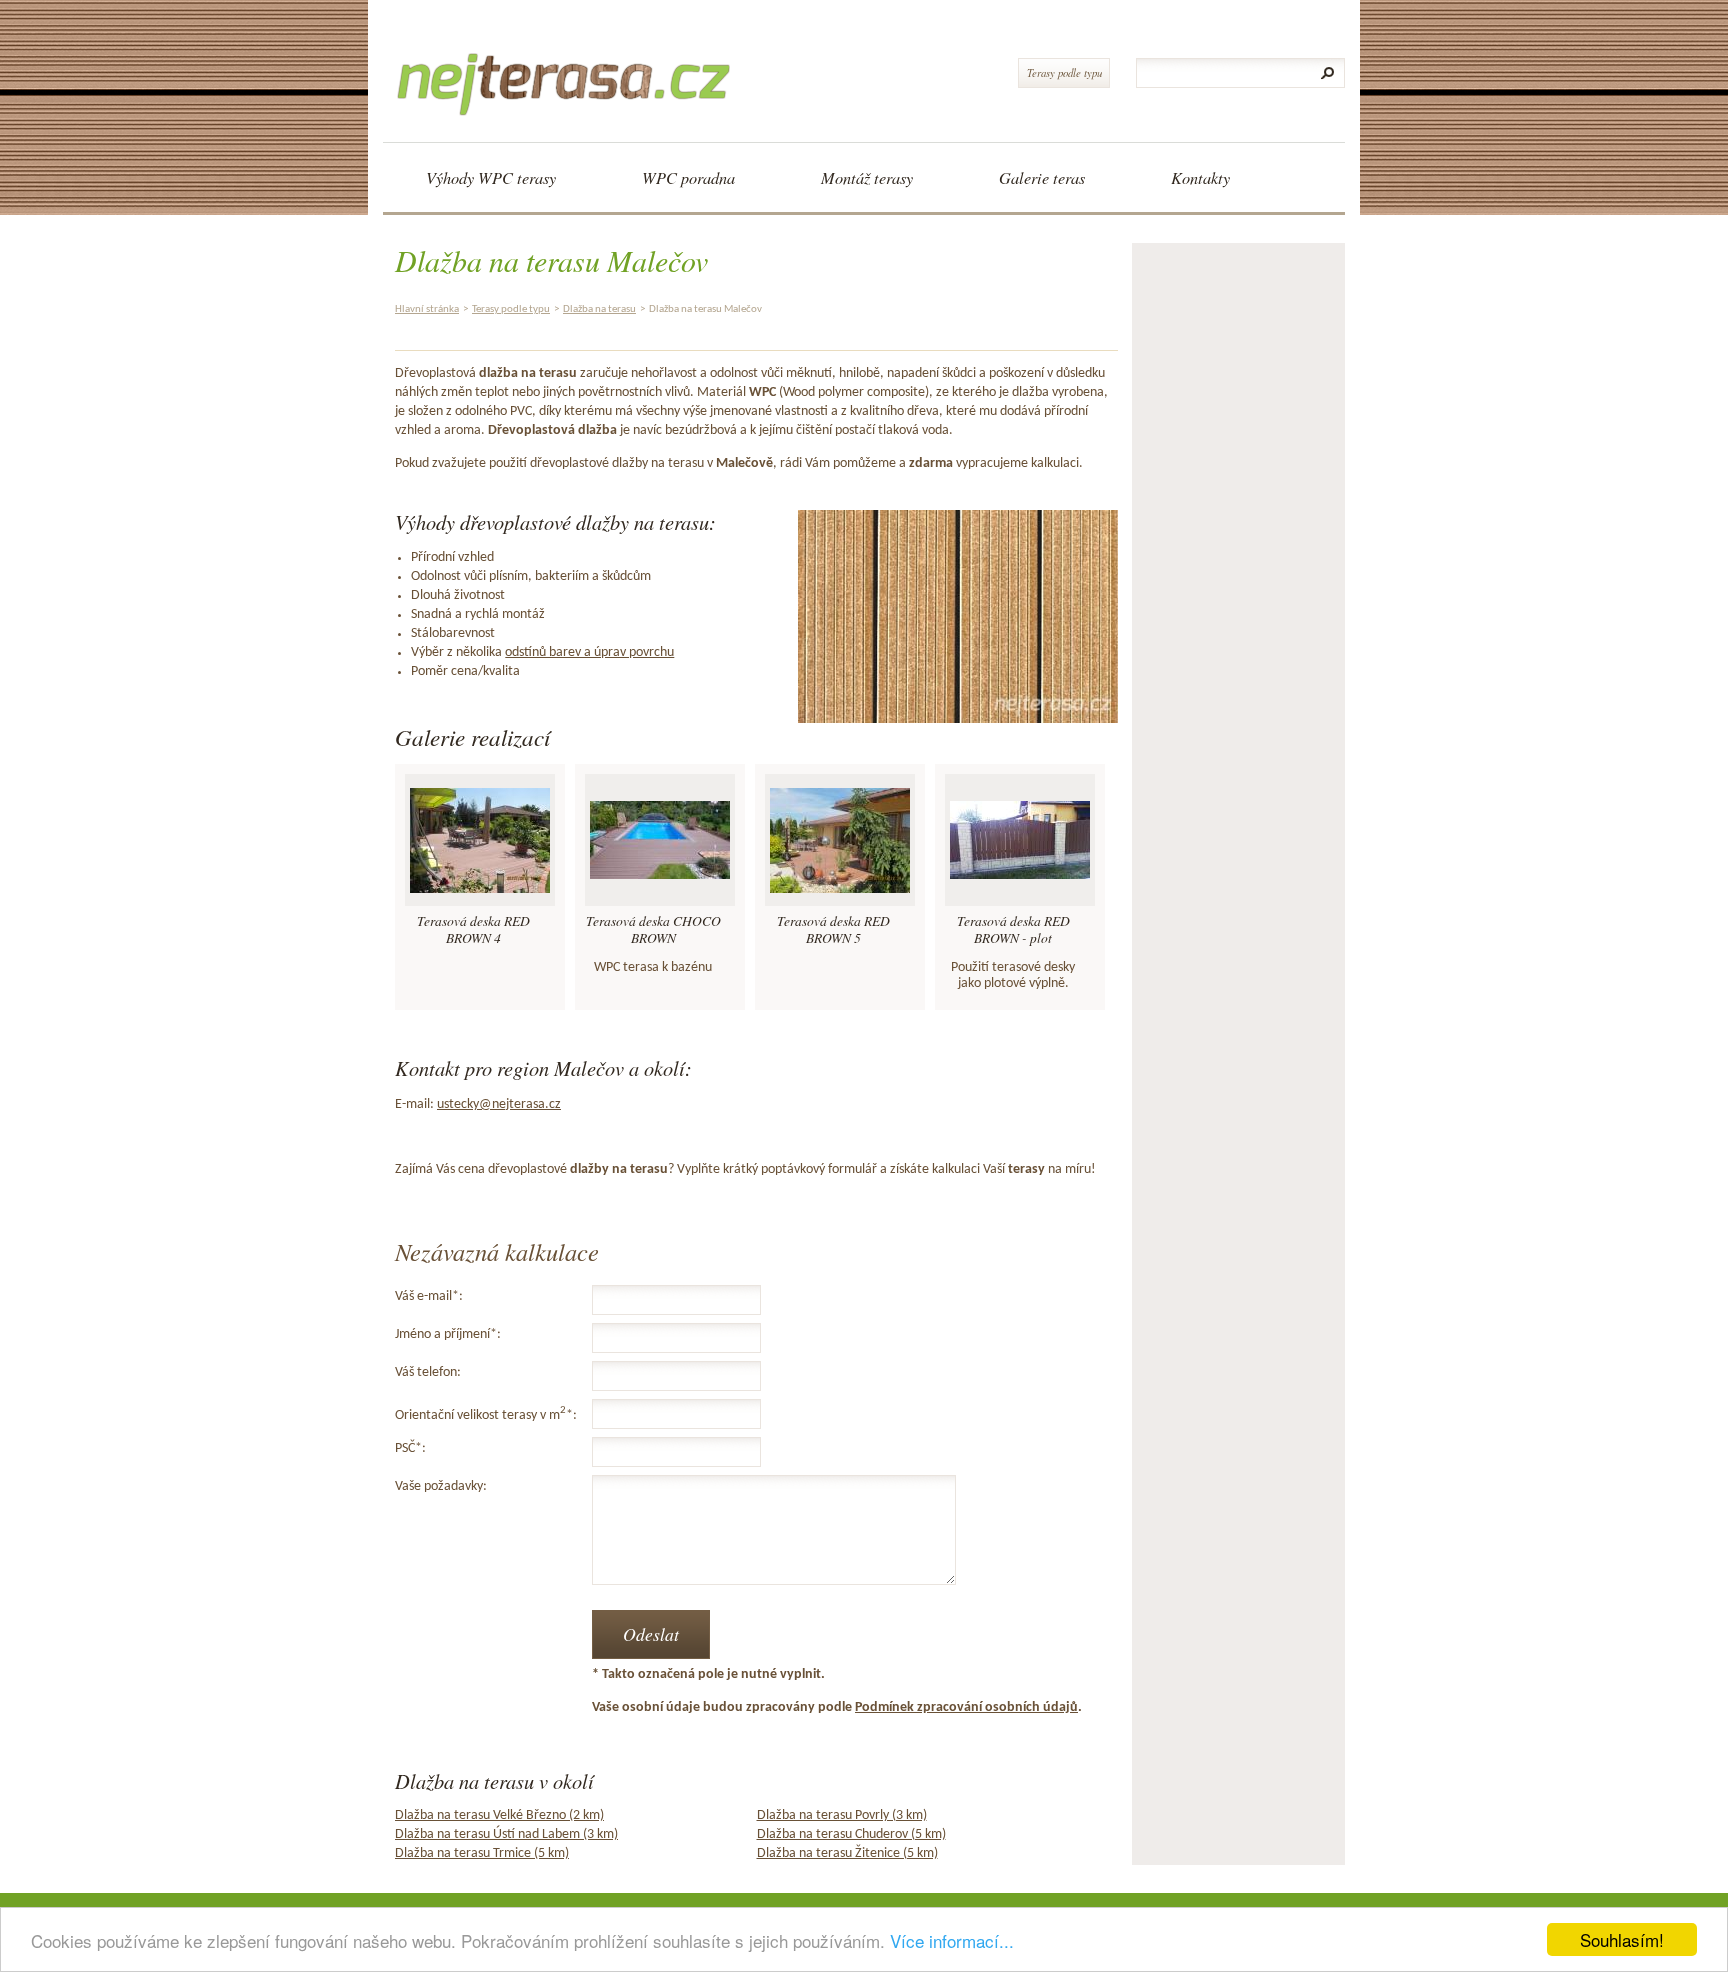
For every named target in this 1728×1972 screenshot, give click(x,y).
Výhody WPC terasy (491, 177)
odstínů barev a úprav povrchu (589, 652)
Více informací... (952, 1940)
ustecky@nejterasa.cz (499, 1104)
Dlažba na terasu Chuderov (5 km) (851, 1834)
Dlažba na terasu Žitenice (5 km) (847, 1853)
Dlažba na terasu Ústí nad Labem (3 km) (506, 1834)
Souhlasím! (1622, 1939)
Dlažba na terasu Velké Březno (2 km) (499, 1815)
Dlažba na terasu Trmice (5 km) (482, 1853)
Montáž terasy (867, 177)
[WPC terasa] (570, 66)
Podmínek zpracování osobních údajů (966, 1707)
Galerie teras (1042, 177)
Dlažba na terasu (599, 309)
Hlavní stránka (427, 309)
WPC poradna (688, 177)
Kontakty (1200, 177)
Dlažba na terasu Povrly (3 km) (842, 1815)
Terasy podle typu (1064, 72)
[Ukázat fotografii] (480, 840)
